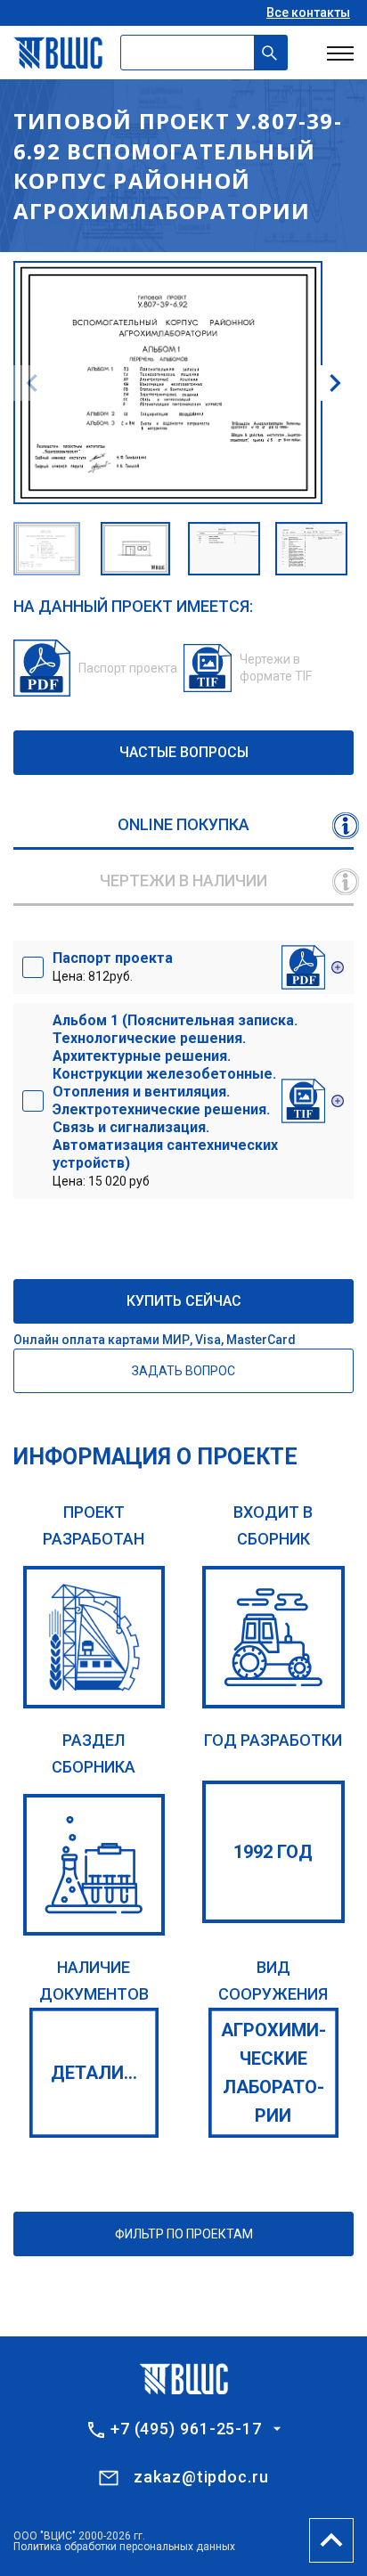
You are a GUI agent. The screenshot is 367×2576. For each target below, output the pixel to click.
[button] (335, 383)
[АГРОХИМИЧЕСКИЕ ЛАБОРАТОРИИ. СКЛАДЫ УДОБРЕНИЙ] (94, 1865)
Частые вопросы (184, 752)
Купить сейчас (184, 1301)
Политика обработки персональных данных (124, 2547)
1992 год (273, 1852)
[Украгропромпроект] (94, 1637)
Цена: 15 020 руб (175, 1100)
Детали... (94, 2073)
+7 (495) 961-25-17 (186, 2429)
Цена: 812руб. (113, 966)
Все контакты (308, 12)
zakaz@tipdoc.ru (201, 2477)
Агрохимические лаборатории (273, 2073)
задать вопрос (183, 1371)
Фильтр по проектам (184, 2234)
